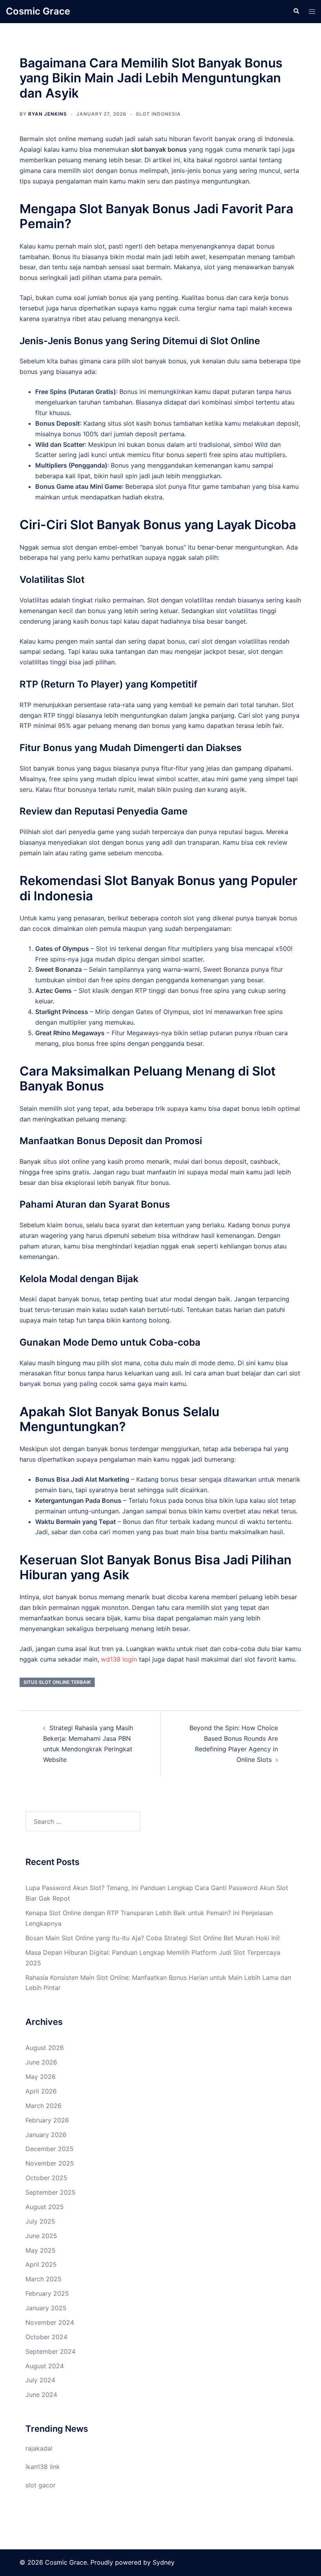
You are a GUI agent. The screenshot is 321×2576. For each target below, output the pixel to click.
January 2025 (46, 2308)
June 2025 (41, 2236)
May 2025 (41, 2250)
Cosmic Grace (38, 11)
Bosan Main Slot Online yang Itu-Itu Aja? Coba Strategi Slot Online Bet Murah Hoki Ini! (152, 1938)
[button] (296, 11)
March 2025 (43, 2279)
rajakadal (39, 2448)
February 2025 (47, 2293)
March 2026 (43, 2106)
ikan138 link (43, 2467)
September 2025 (50, 2192)
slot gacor (41, 2485)
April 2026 (41, 2091)
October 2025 (46, 2178)
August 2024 (45, 2366)
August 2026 (45, 2048)
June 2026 (41, 2062)
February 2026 (47, 2120)
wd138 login (119, 1659)
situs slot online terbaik (57, 1682)
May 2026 (41, 2077)
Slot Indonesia (158, 114)
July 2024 (40, 2380)
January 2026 (46, 2135)
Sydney (164, 2562)
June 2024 (41, 2395)
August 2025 (45, 2207)
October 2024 (46, 2337)
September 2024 (50, 2351)
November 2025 (50, 2163)
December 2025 (50, 2149)
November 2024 (50, 2322)
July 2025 (40, 2221)
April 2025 (41, 2264)
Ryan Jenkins (48, 114)
